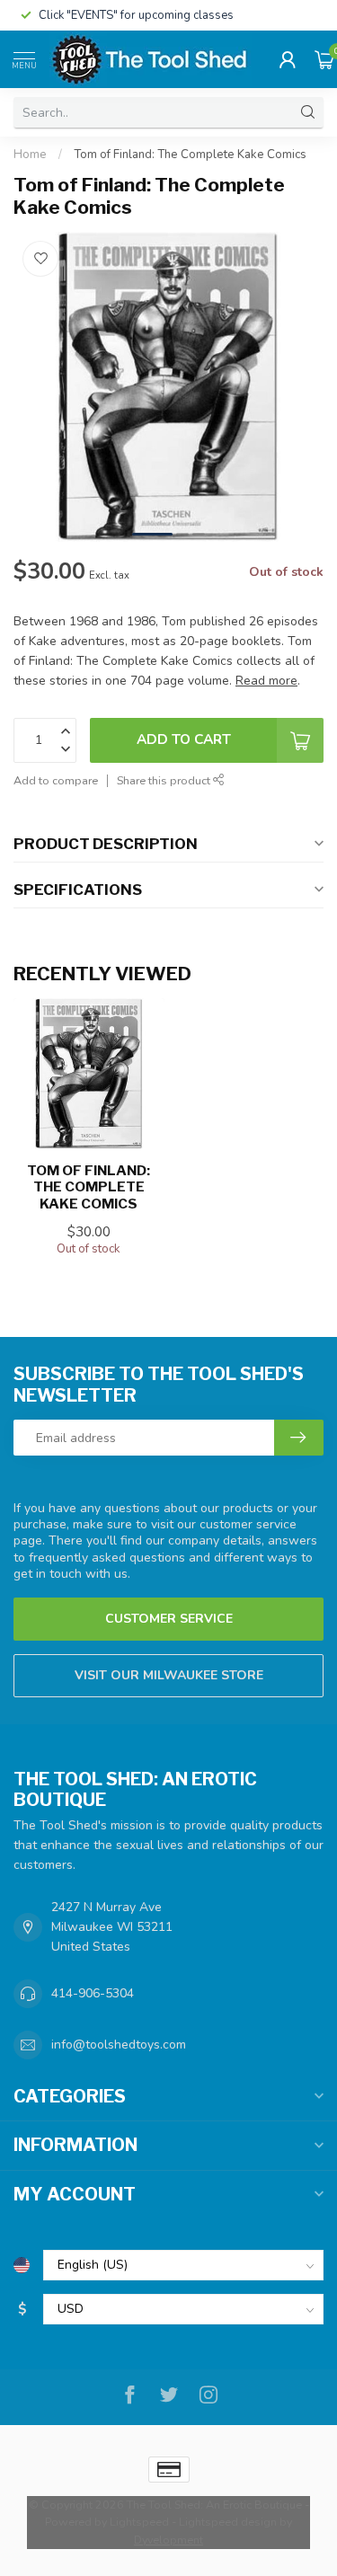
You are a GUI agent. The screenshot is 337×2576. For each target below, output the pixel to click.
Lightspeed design (228, 2522)
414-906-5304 (93, 1993)
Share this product (165, 780)
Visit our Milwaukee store (169, 1675)
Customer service (169, 1619)
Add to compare (56, 780)
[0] (324, 59)
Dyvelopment (168, 2540)
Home (30, 155)
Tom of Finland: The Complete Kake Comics (190, 155)
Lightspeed (139, 2522)
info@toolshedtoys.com (119, 2045)
